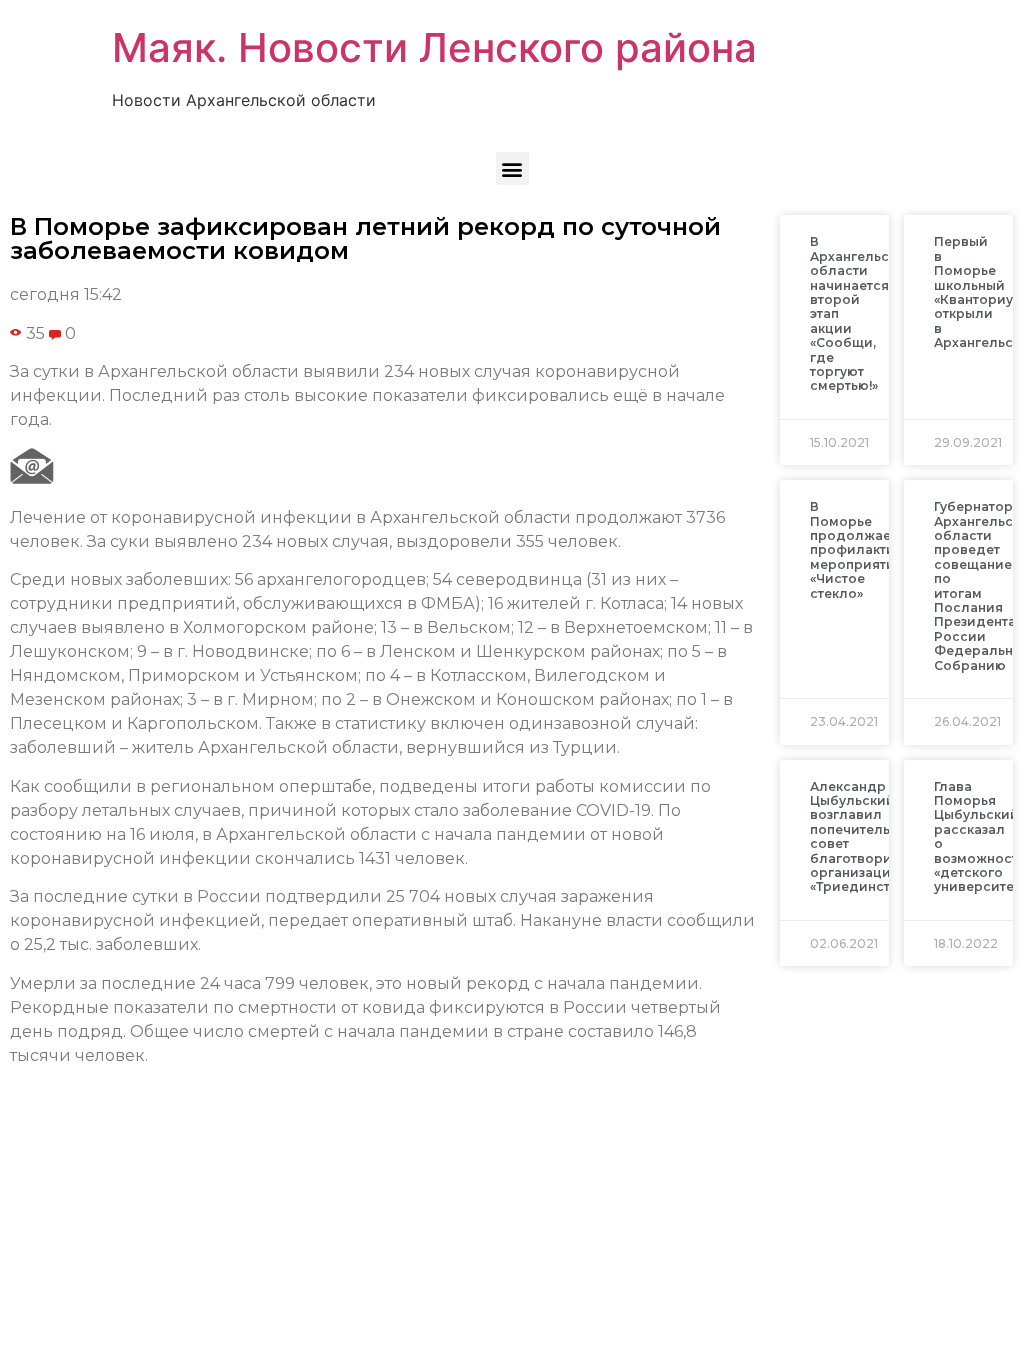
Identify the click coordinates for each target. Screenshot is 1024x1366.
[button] (512, 168)
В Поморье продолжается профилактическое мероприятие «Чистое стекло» (876, 549)
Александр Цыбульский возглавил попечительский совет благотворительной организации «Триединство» (879, 837)
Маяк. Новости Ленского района (434, 47)
